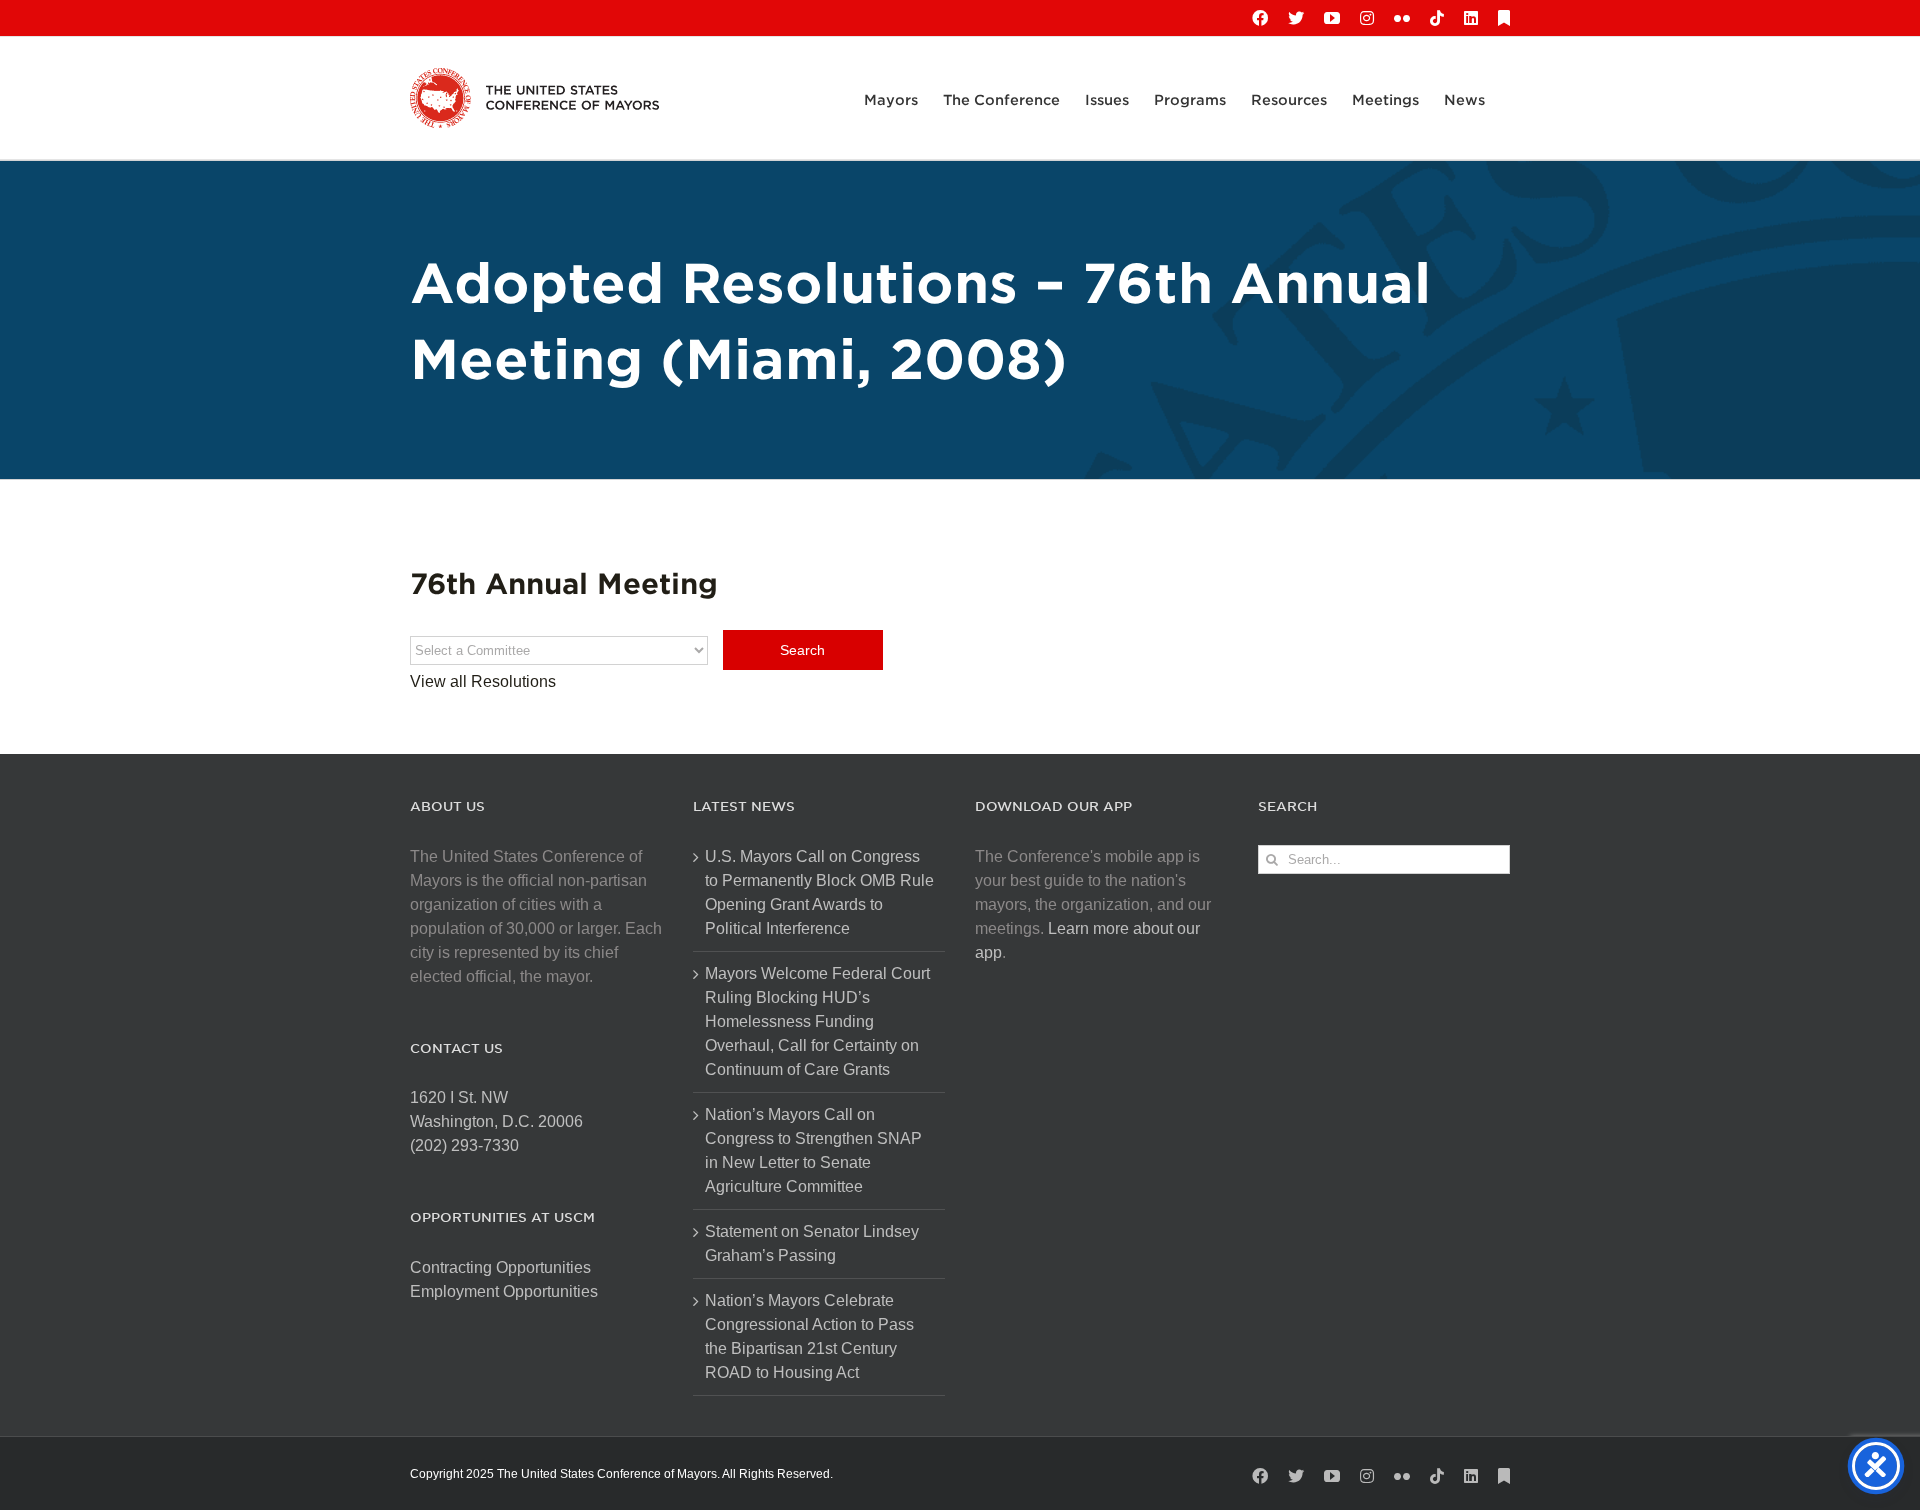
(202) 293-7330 (464, 1145)
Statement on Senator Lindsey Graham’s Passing (812, 1243)
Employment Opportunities (504, 1291)
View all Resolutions (483, 681)
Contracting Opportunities (500, 1267)
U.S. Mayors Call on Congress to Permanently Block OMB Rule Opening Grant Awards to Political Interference (819, 892)
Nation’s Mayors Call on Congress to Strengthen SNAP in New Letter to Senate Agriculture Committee (813, 1150)
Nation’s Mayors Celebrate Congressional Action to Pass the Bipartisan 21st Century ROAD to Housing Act (809, 1336)
